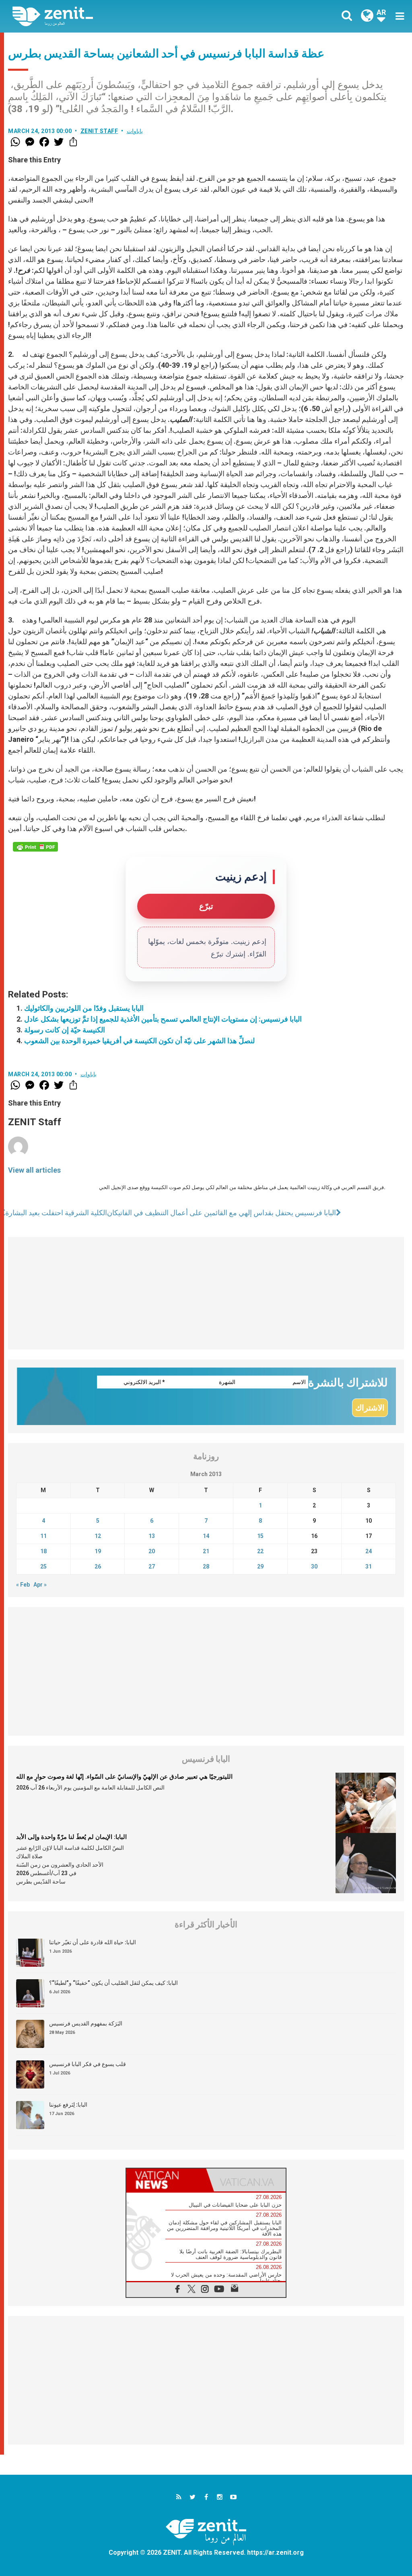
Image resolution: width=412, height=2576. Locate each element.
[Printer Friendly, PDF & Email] (35, 847)
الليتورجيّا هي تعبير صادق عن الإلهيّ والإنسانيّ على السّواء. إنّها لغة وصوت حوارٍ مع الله (124, 1777)
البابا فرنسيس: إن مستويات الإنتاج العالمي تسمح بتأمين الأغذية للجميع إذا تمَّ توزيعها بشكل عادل (163, 1019)
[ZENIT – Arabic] (115, 16)
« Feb (23, 1585)
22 (260, 1551)
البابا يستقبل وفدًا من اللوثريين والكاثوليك (84, 1008)
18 (43, 1551)
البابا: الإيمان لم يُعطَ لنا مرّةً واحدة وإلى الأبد (71, 1837)
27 (152, 1566)
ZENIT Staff (99, 131)
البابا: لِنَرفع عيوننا (68, 2105)
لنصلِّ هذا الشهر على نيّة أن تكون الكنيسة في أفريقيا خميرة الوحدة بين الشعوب (139, 1041)
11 (43, 1536)
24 (369, 1551)
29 (260, 1566)
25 (43, 1566)
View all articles (34, 1170)
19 (98, 1551)
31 (369, 1566)
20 (152, 1551)
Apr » (40, 1585)
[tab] (166, 2180)
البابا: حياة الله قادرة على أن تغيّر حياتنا (93, 1942)
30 (314, 1566)
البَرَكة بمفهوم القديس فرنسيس (86, 2023)
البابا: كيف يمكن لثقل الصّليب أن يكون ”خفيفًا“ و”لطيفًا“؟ (113, 1983)
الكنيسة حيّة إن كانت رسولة (65, 1030)
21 (206, 1551)
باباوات (135, 131)
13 (152, 1536)
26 (98, 1566)
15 (260, 1536)
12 (98, 1536)
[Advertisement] (206, 1293)
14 (206, 1536)
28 (206, 1566)
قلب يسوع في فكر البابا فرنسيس (88, 2064)
